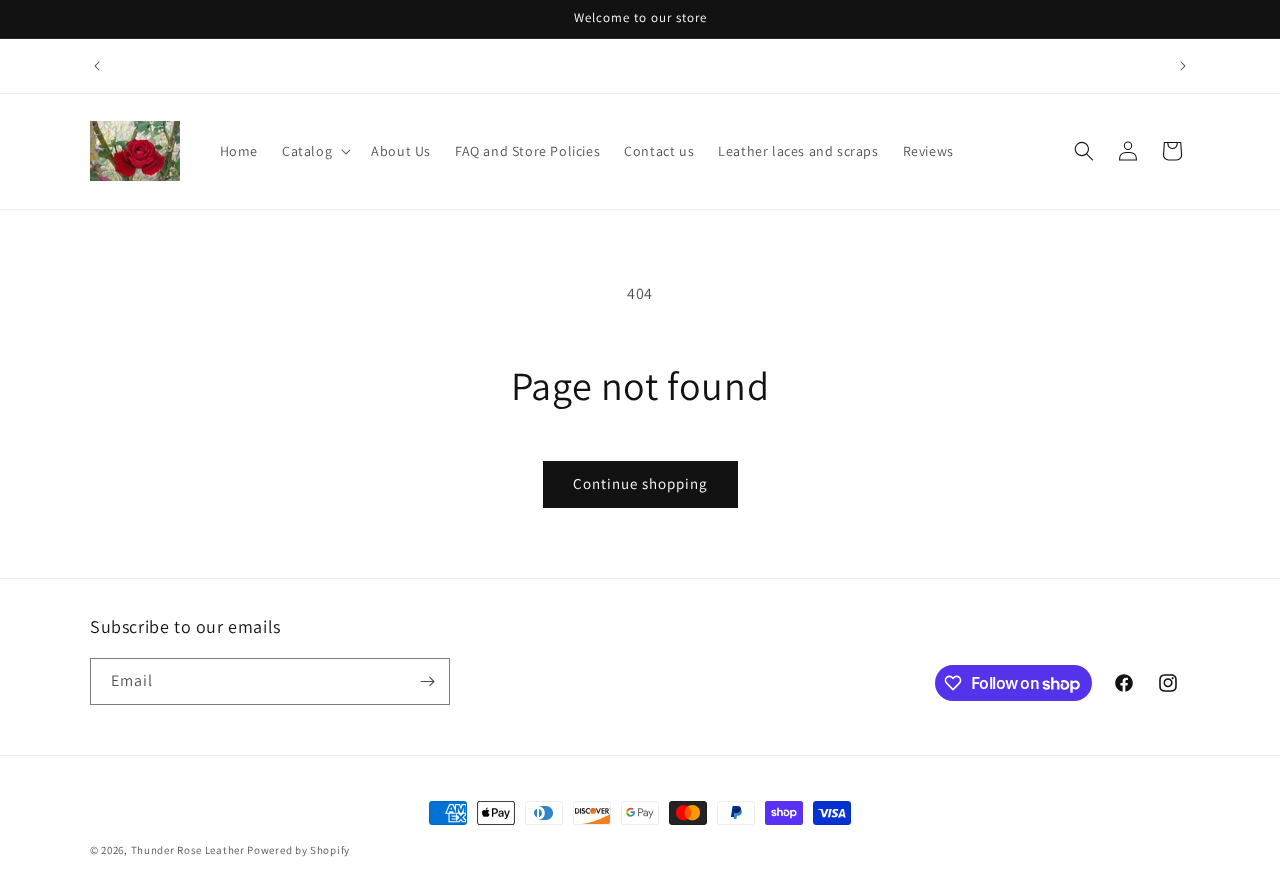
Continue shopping (640, 483)
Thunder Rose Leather (188, 850)
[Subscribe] (427, 681)
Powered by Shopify (298, 850)
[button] (314, 151)
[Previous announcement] (97, 66)
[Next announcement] (1183, 66)
